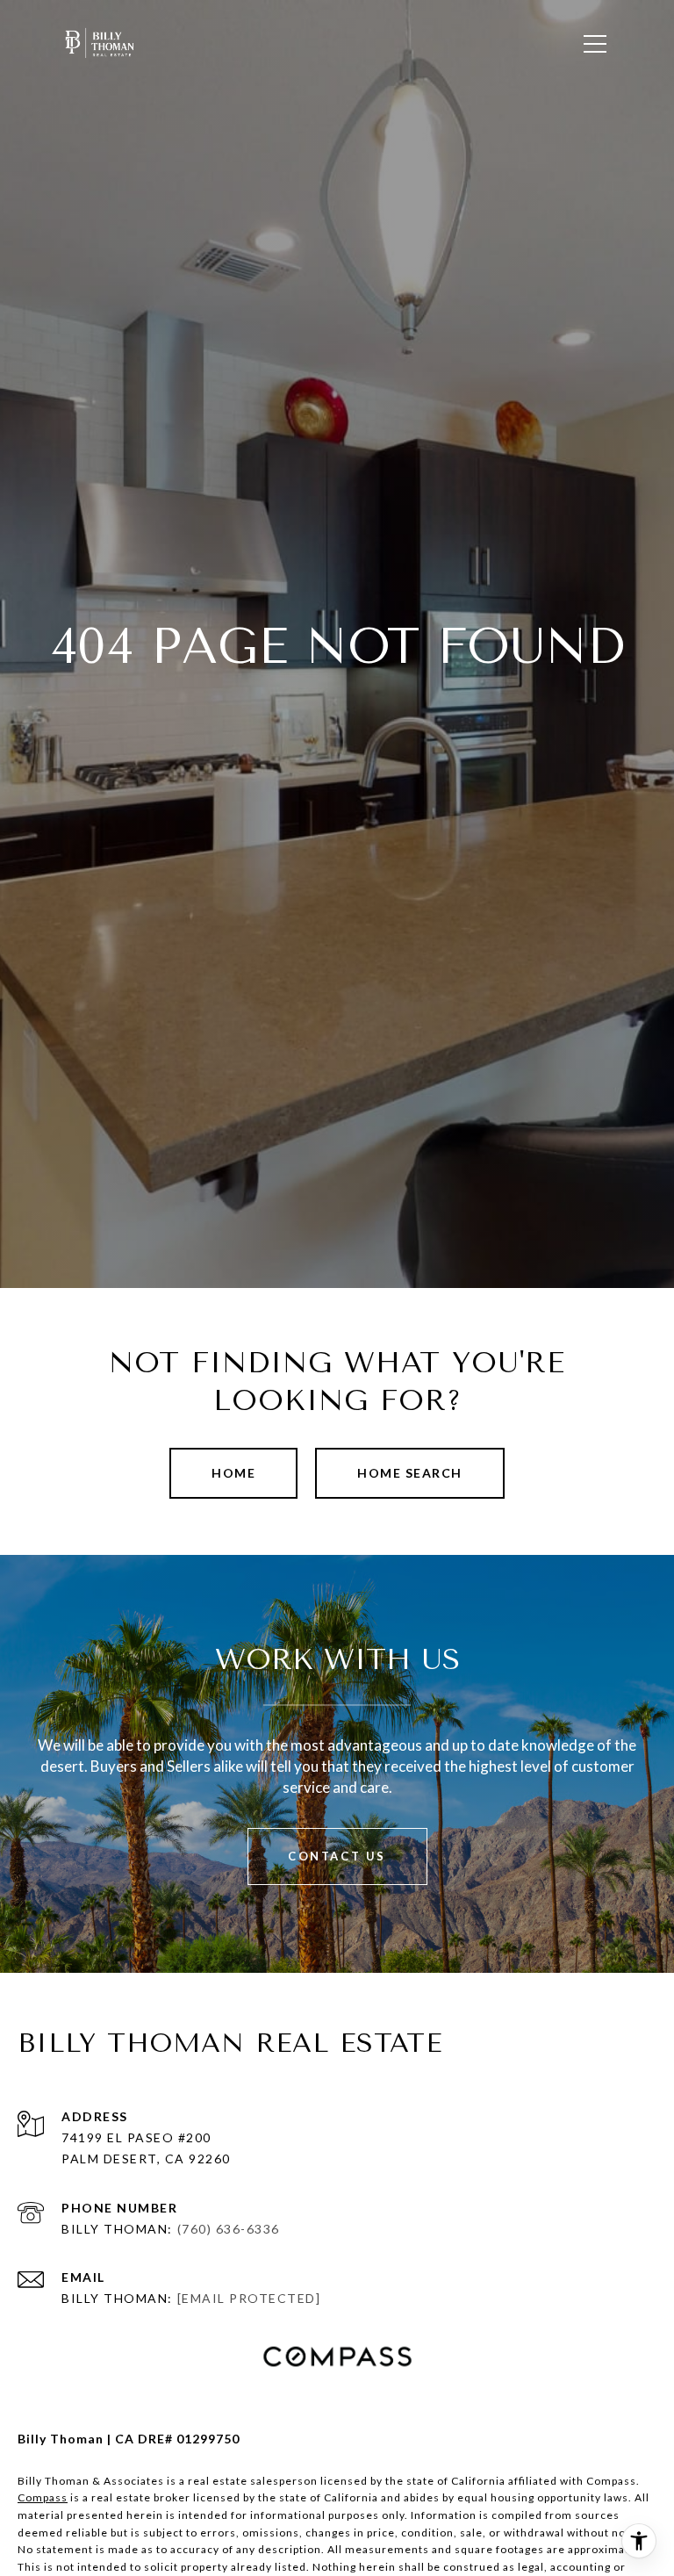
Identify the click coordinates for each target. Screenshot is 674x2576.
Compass (43, 2497)
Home (233, 1473)
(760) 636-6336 (229, 2229)
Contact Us (337, 1856)
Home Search (410, 1473)
